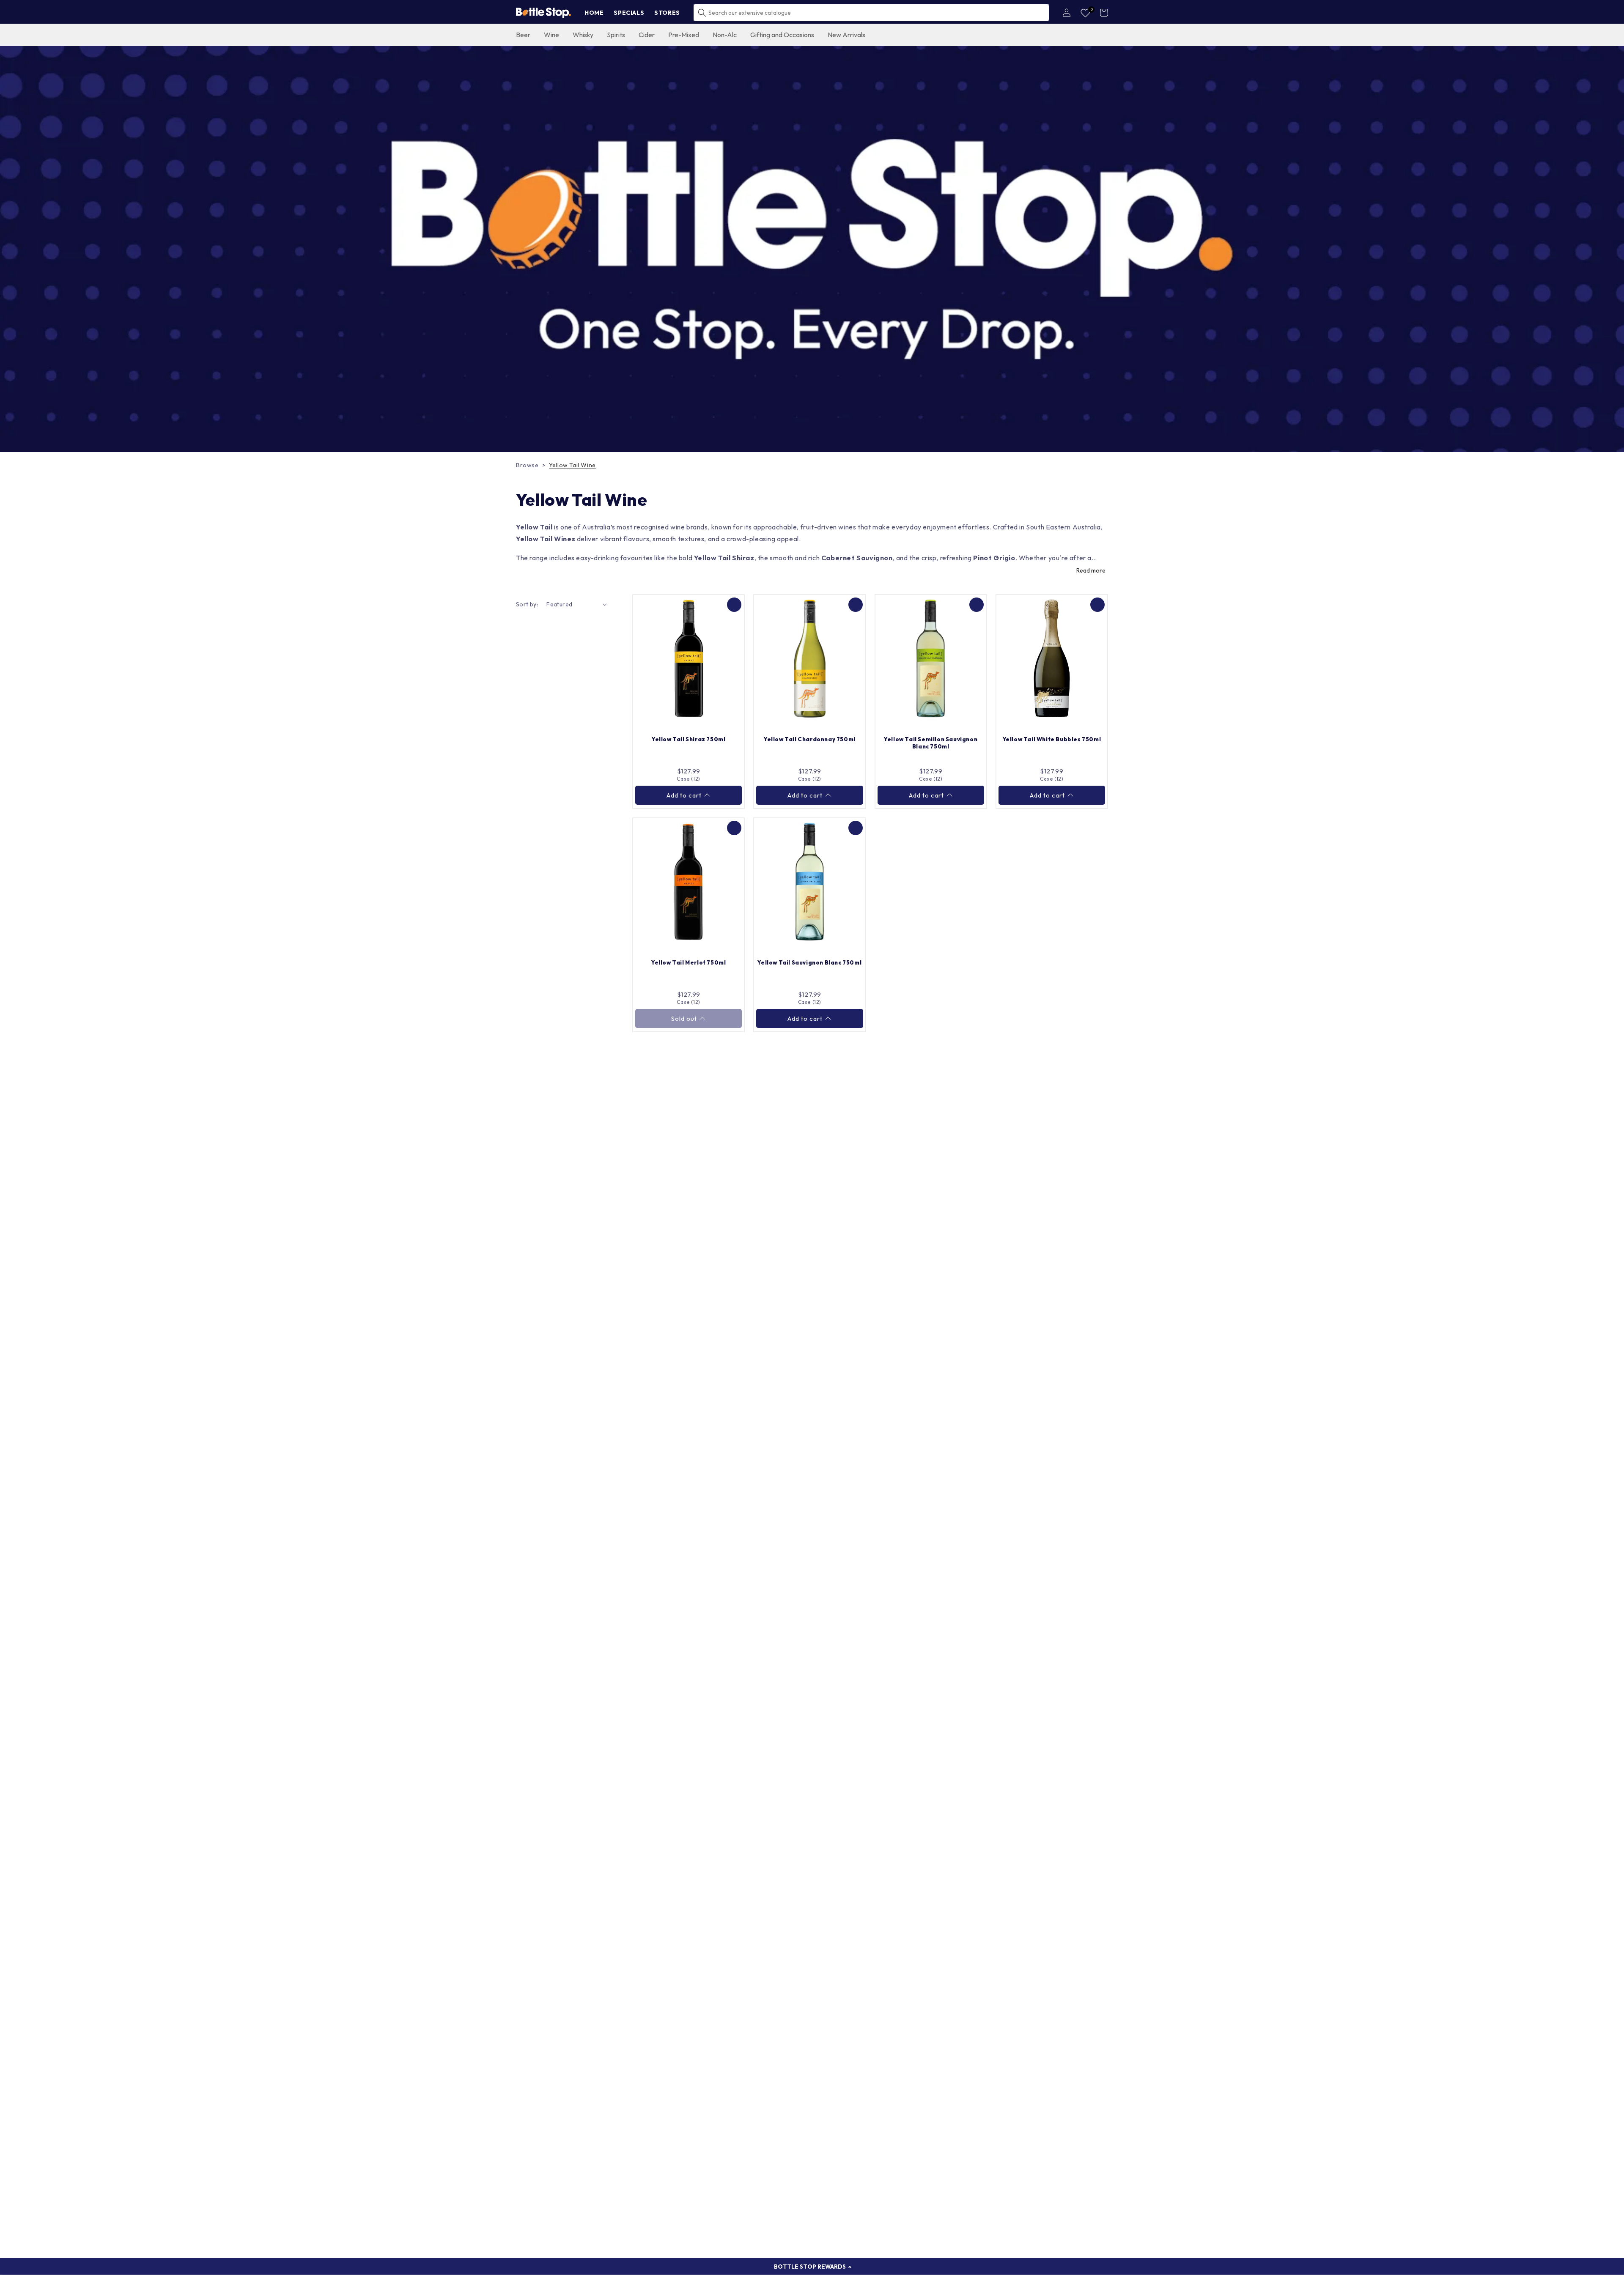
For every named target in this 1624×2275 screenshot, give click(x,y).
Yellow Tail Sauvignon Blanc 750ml (809, 962)
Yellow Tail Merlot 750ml (689, 962)
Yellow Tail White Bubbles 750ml (1052, 739)
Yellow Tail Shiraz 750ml (689, 739)
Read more (1091, 570)
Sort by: (527, 604)
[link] (812, 249)
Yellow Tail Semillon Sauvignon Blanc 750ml (931, 743)
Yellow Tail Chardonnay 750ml (810, 739)
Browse (527, 465)
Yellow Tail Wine (572, 465)
